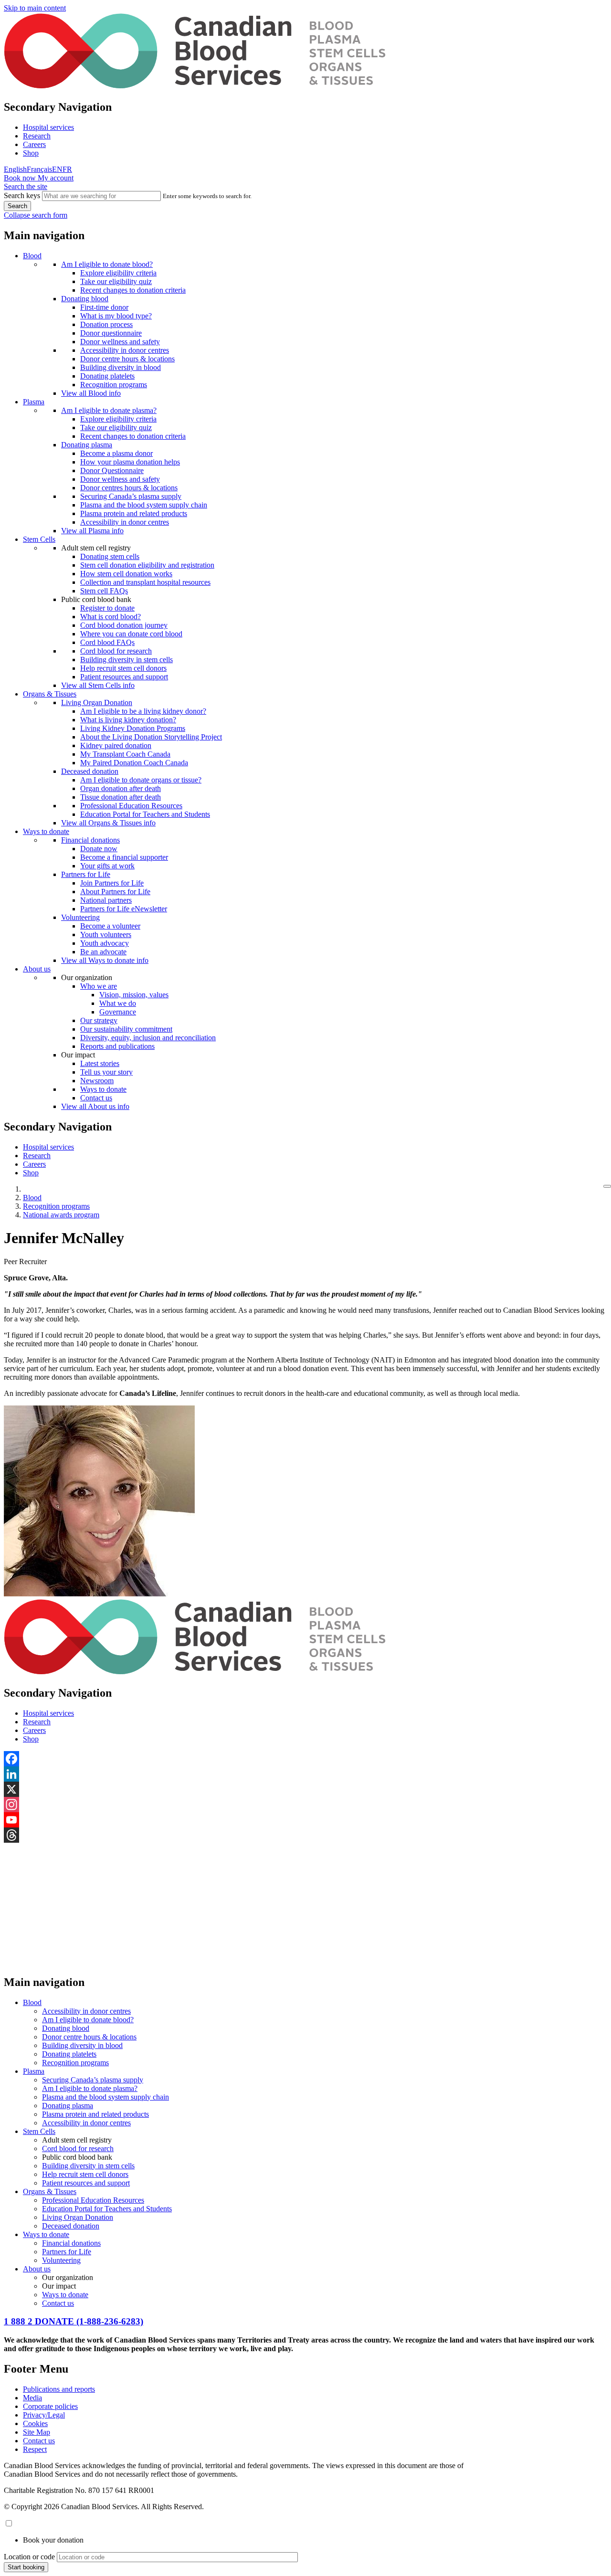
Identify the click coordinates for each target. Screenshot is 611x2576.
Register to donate (107, 608)
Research (37, 136)
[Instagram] (305, 1805)
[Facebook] (305, 1759)
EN (57, 169)
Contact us (96, 1098)
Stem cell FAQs (104, 591)
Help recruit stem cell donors (123, 668)
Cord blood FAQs (107, 642)
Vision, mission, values (134, 995)
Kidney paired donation (116, 745)
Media (32, 2398)
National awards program (61, 1215)
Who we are (99, 986)
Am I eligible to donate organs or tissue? (141, 780)
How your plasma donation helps (130, 462)
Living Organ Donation (97, 702)
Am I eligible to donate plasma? (109, 410)
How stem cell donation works (126, 574)
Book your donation (53, 2540)
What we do (118, 1003)
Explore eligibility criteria (118, 273)
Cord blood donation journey (124, 625)
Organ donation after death (121, 788)
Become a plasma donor (116, 453)
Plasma (34, 402)
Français (39, 169)
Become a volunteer (110, 926)
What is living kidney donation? (128, 720)
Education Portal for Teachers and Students (145, 814)
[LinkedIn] (305, 1774)
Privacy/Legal (44, 2415)
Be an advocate (103, 952)
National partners (106, 900)
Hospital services (48, 127)
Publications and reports (59, 2389)
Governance (118, 1012)
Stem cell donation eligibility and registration (147, 565)
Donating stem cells (110, 556)
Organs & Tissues (50, 694)
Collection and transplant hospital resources (145, 582)
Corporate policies (50, 2406)
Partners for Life (86, 874)
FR (67, 169)
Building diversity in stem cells (126, 660)
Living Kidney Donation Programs (133, 728)
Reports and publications (117, 1046)
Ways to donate (46, 831)
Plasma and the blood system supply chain (144, 505)
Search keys (22, 195)
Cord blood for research (116, 651)
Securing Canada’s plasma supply (131, 496)
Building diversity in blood (121, 367)
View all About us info (95, 1106)
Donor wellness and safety (120, 342)
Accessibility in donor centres (125, 350)
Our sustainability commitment (126, 1029)
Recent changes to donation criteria (133, 290)
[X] (305, 1789)
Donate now (99, 849)
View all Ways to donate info (105, 960)
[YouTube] (305, 1820)
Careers (34, 144)
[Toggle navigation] (607, 1186)
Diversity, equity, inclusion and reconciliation (148, 1038)
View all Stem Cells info (98, 685)
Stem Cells (39, 539)
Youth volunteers (106, 934)
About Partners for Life (115, 892)
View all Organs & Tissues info (108, 823)
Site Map (37, 2432)
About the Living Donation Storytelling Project (151, 737)
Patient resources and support (124, 677)
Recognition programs (114, 385)
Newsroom (97, 1081)
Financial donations (90, 840)
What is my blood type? (116, 316)
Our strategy (99, 1020)
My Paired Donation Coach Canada (134, 763)
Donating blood (85, 299)
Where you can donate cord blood (131, 634)
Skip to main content (35, 8)
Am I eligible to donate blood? (107, 264)
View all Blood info (91, 393)
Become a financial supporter (124, 857)
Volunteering (80, 917)
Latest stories (100, 1063)
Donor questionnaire (111, 333)
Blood (32, 256)
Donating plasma (87, 445)
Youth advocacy (105, 943)
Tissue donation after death (121, 797)
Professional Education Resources (131, 806)
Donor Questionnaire (112, 470)
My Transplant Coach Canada (125, 754)
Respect (35, 2449)
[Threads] (305, 1835)
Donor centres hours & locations (129, 488)
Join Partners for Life (112, 883)
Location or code (29, 2557)
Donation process (106, 324)
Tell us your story (106, 1072)
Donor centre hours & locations (127, 359)
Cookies (35, 2423)
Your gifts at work (107, 866)
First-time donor (104, 307)
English (15, 169)
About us (37, 969)
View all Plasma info (92, 531)
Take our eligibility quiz (116, 281)
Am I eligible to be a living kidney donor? (143, 711)
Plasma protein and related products (134, 513)
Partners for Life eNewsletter (124, 909)
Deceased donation (90, 771)
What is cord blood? (111, 617)
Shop (31, 153)
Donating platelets (107, 376)
